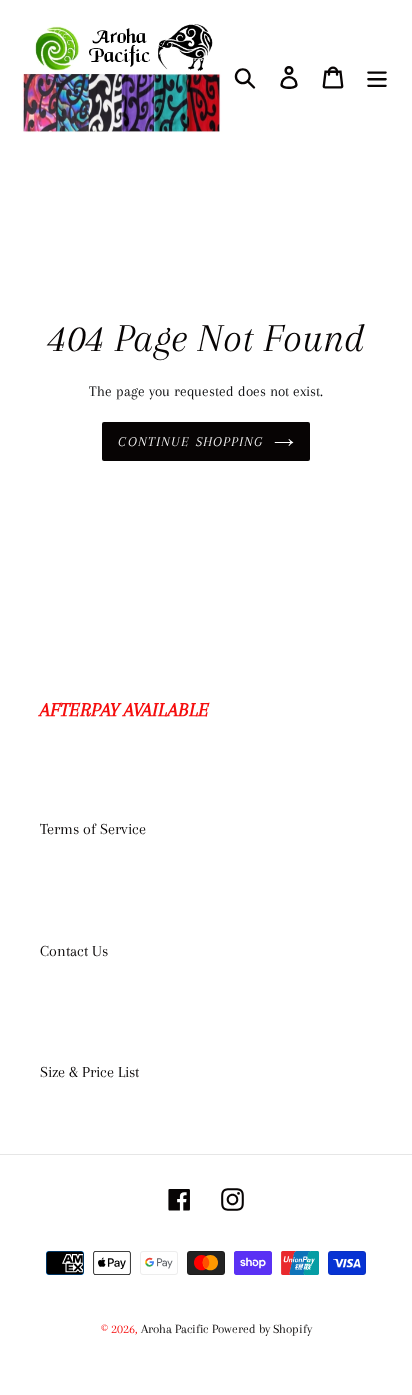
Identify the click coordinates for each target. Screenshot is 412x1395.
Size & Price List (89, 1072)
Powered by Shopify (262, 1329)
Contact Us (74, 951)
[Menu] (377, 76)
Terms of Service (93, 829)
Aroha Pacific (174, 1329)
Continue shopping (190, 441)
